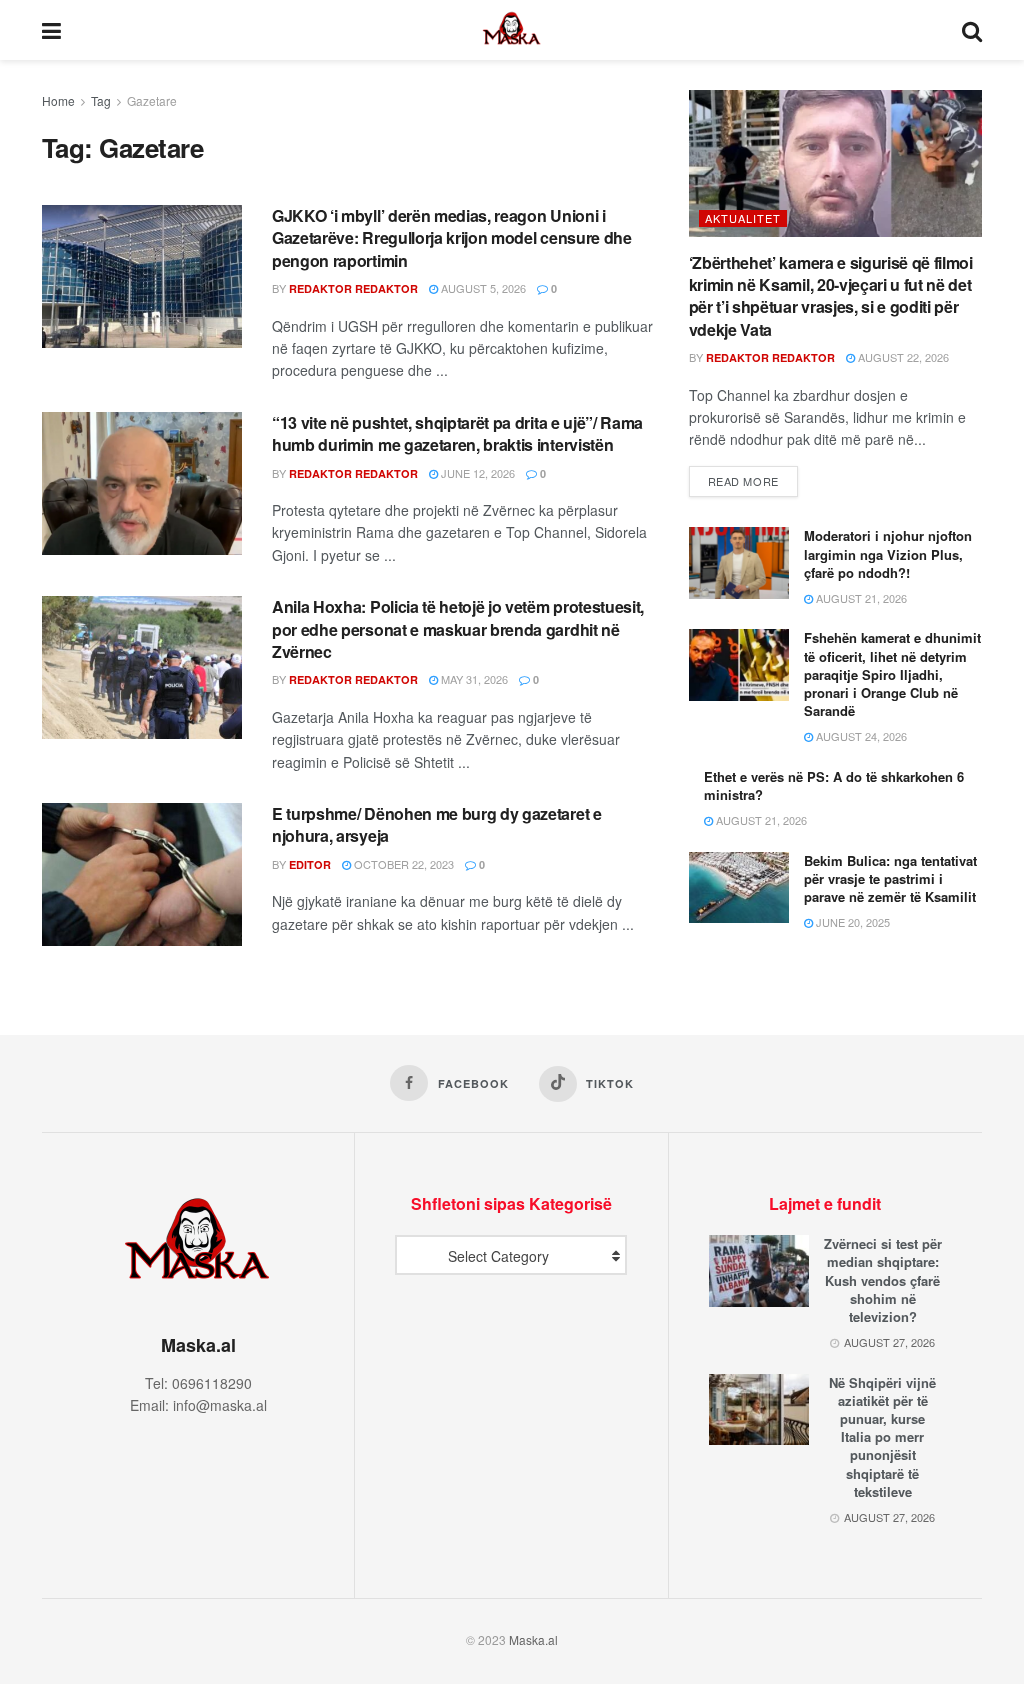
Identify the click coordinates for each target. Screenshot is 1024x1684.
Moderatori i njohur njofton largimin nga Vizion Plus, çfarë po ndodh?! (888, 553)
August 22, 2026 (902, 357)
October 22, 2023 (402, 864)
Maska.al (533, 1639)
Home (58, 100)
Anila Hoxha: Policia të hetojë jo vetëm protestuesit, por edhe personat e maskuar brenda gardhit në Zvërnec (458, 629)
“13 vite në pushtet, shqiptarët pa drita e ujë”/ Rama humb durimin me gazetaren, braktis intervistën (457, 433)
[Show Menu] (51, 30)
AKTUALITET (743, 218)
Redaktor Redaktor (353, 288)
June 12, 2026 (476, 473)
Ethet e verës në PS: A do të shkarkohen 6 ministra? (834, 785)
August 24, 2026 (860, 736)
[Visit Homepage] (512, 30)
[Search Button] (972, 30)
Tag (101, 100)
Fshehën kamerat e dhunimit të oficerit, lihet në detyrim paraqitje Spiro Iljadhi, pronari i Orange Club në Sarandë (892, 674)
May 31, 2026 (473, 679)
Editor (310, 864)
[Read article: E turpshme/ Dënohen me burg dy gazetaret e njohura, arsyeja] (142, 874)
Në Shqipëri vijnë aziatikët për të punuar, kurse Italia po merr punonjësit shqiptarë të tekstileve (882, 1437)
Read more (753, 480)
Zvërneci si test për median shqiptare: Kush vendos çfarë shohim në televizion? (883, 1280)
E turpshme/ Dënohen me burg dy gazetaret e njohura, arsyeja (437, 824)
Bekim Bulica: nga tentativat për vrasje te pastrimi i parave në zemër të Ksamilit (890, 878)
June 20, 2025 (851, 922)
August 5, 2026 (482, 288)
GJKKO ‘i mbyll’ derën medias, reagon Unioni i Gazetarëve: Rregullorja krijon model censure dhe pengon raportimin (452, 238)
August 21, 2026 (860, 598)
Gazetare (152, 100)
